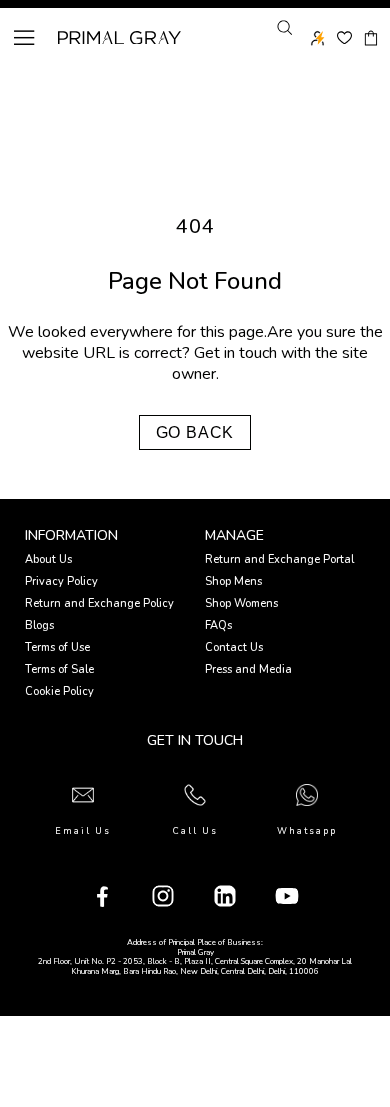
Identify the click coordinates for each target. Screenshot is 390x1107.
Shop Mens (233, 581)
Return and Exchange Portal (279, 559)
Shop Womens (241, 603)
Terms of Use (57, 647)
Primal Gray (119, 38)
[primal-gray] (344, 38)
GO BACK (195, 432)
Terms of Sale (59, 669)
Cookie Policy (59, 691)
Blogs (39, 625)
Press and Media (248, 669)
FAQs (218, 625)
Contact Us (234, 647)
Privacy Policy (61, 581)
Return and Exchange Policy (99, 603)
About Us (48, 559)
